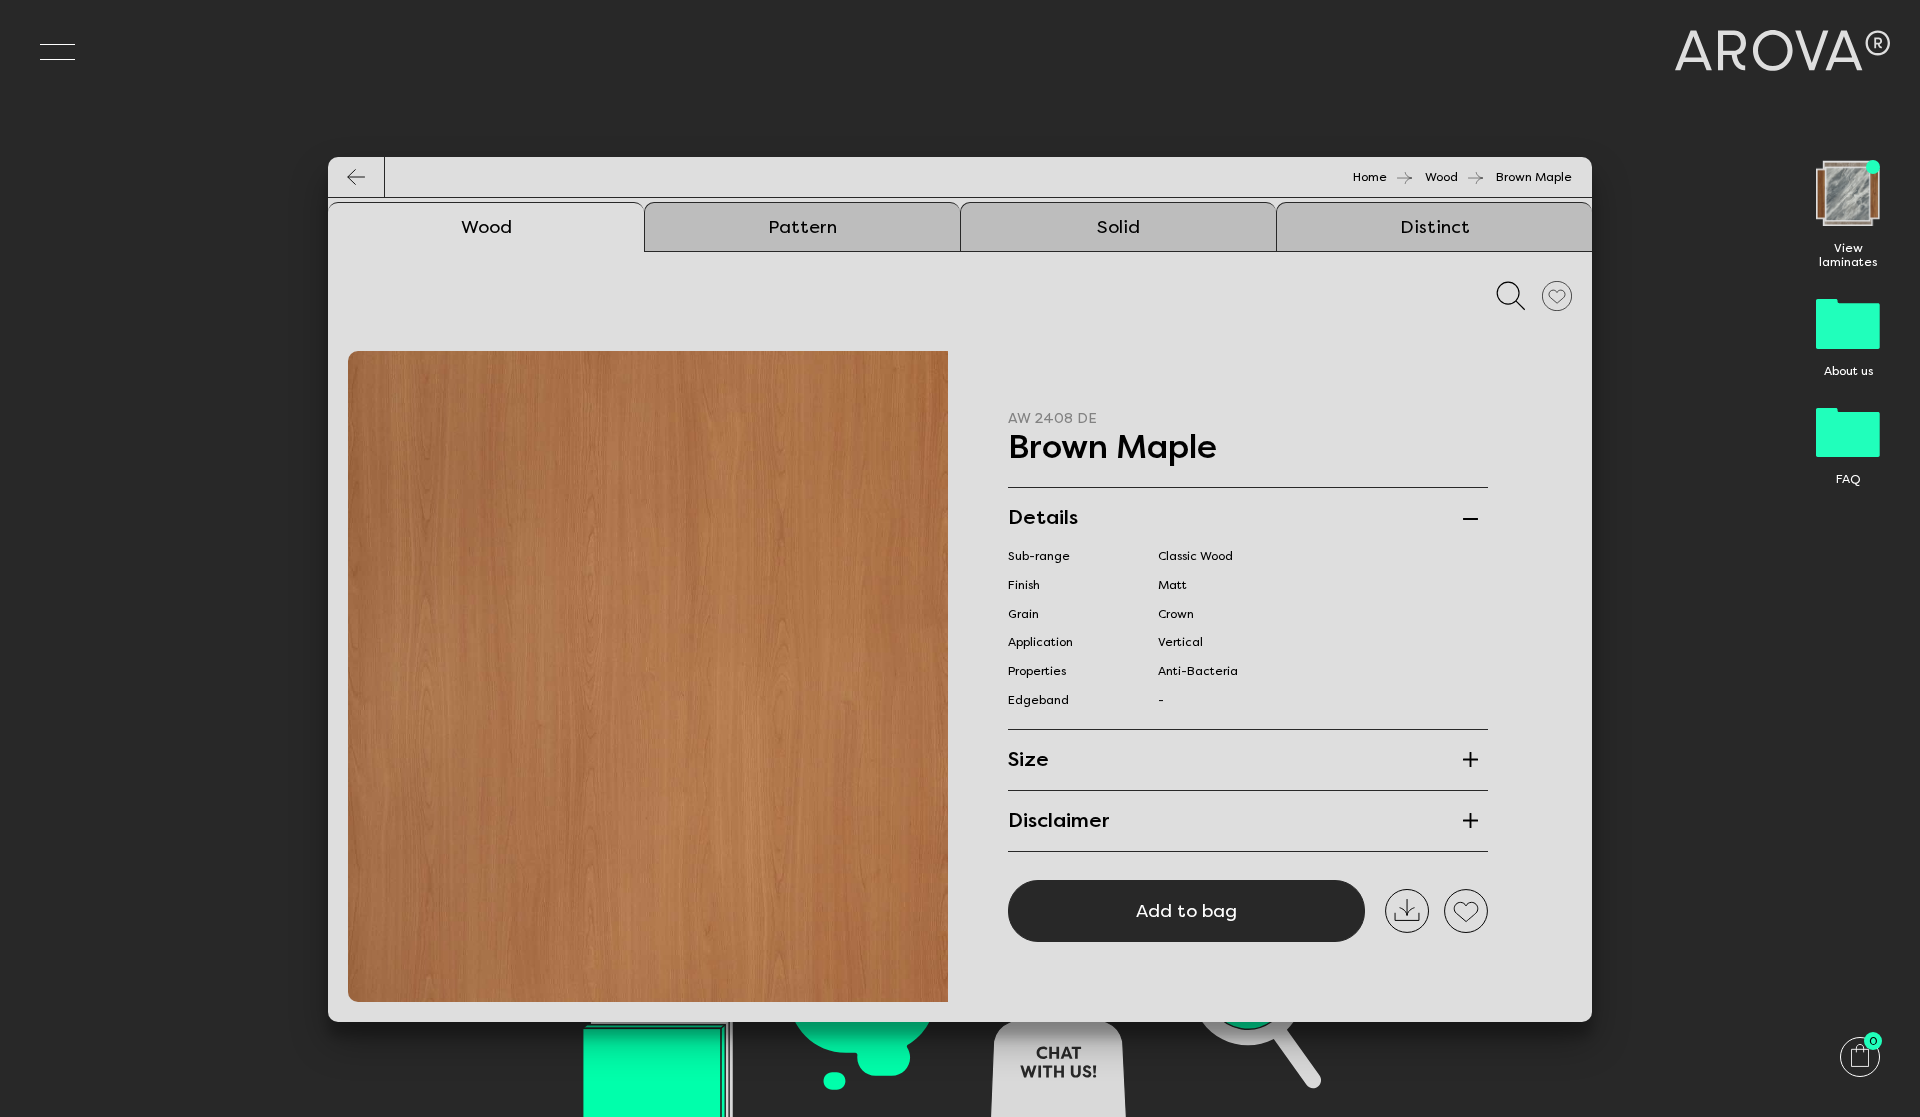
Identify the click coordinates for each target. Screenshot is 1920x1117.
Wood (1441, 177)
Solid (1118, 227)
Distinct (1435, 227)
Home (1370, 177)
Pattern (802, 227)
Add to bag (1186, 911)
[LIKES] (1557, 295)
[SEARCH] (1511, 295)
